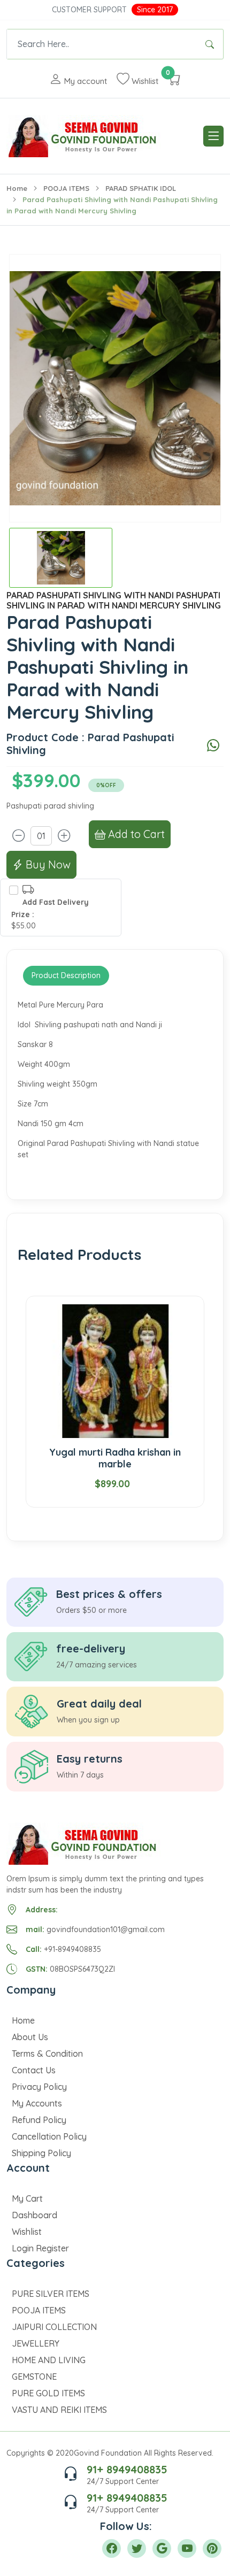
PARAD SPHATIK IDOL (141, 188)
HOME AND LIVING (49, 2360)
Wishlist (27, 2232)
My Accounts (37, 2103)
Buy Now (47, 864)
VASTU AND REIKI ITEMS (59, 2410)
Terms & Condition (47, 2054)
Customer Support (89, 10)
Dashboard (34, 2215)
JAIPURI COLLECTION (54, 2327)
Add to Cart (135, 834)
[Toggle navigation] (213, 136)
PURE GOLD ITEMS (48, 2393)
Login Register (40, 2248)
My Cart (27, 2198)
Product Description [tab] (66, 975)
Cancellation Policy (49, 2136)
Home (17, 188)
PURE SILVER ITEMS (51, 2294)
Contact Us (34, 2070)
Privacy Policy (39, 2087)
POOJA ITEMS (66, 188)
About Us (30, 2037)
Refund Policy (39, 2120)
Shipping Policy (41, 2153)
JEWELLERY (36, 2343)
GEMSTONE (34, 2377)
